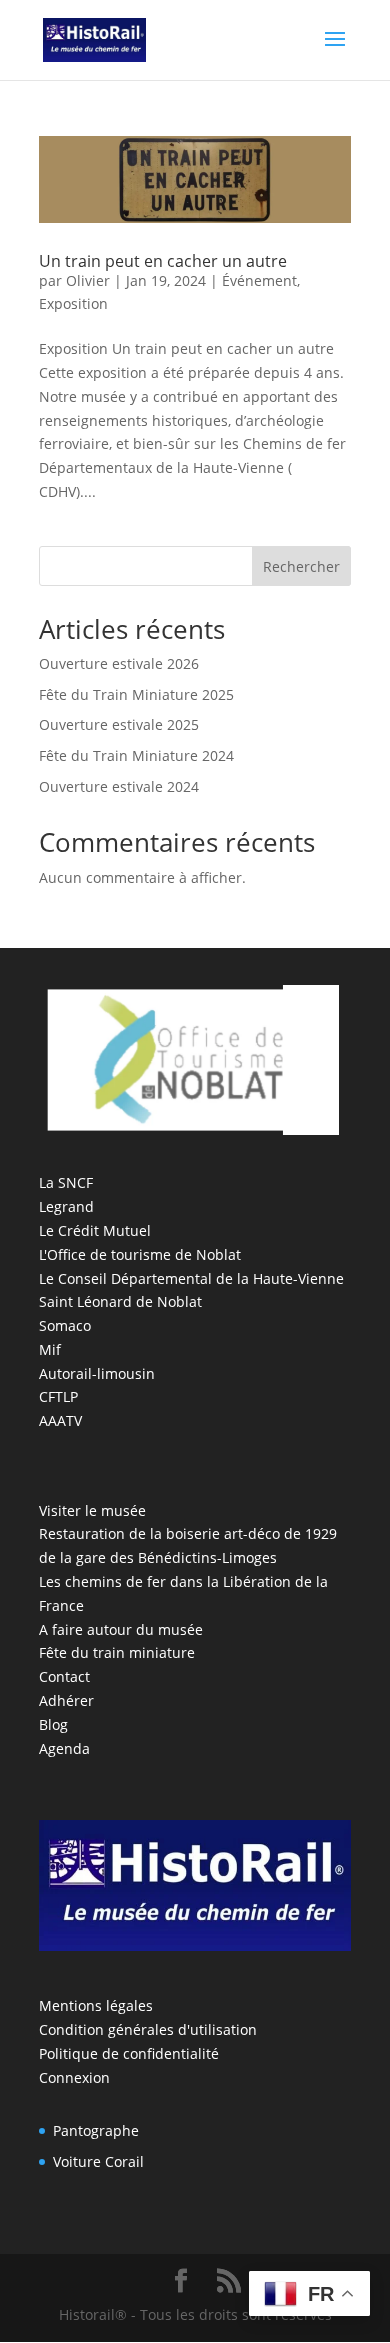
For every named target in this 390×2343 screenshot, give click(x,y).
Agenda (64, 1748)
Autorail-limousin (97, 1373)
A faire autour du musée (121, 1629)
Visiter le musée (92, 1510)
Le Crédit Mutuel (95, 1230)
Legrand (66, 1206)
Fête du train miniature (117, 1652)
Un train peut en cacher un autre (163, 261)
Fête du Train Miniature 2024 (136, 755)
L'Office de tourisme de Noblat (140, 1254)
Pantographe (96, 2130)
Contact (64, 1676)
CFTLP (58, 1396)
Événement (259, 280)
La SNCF (66, 1182)
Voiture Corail (98, 2161)
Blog (53, 1724)
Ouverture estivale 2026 (119, 663)
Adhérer (66, 1700)
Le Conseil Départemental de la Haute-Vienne (191, 1278)
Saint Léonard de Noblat (120, 1301)
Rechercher (301, 566)
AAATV (60, 1420)
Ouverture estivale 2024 (119, 786)
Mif (50, 1349)
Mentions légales (96, 2005)
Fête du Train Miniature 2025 (136, 694)
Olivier (88, 280)
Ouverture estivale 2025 (119, 724)
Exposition (73, 303)
